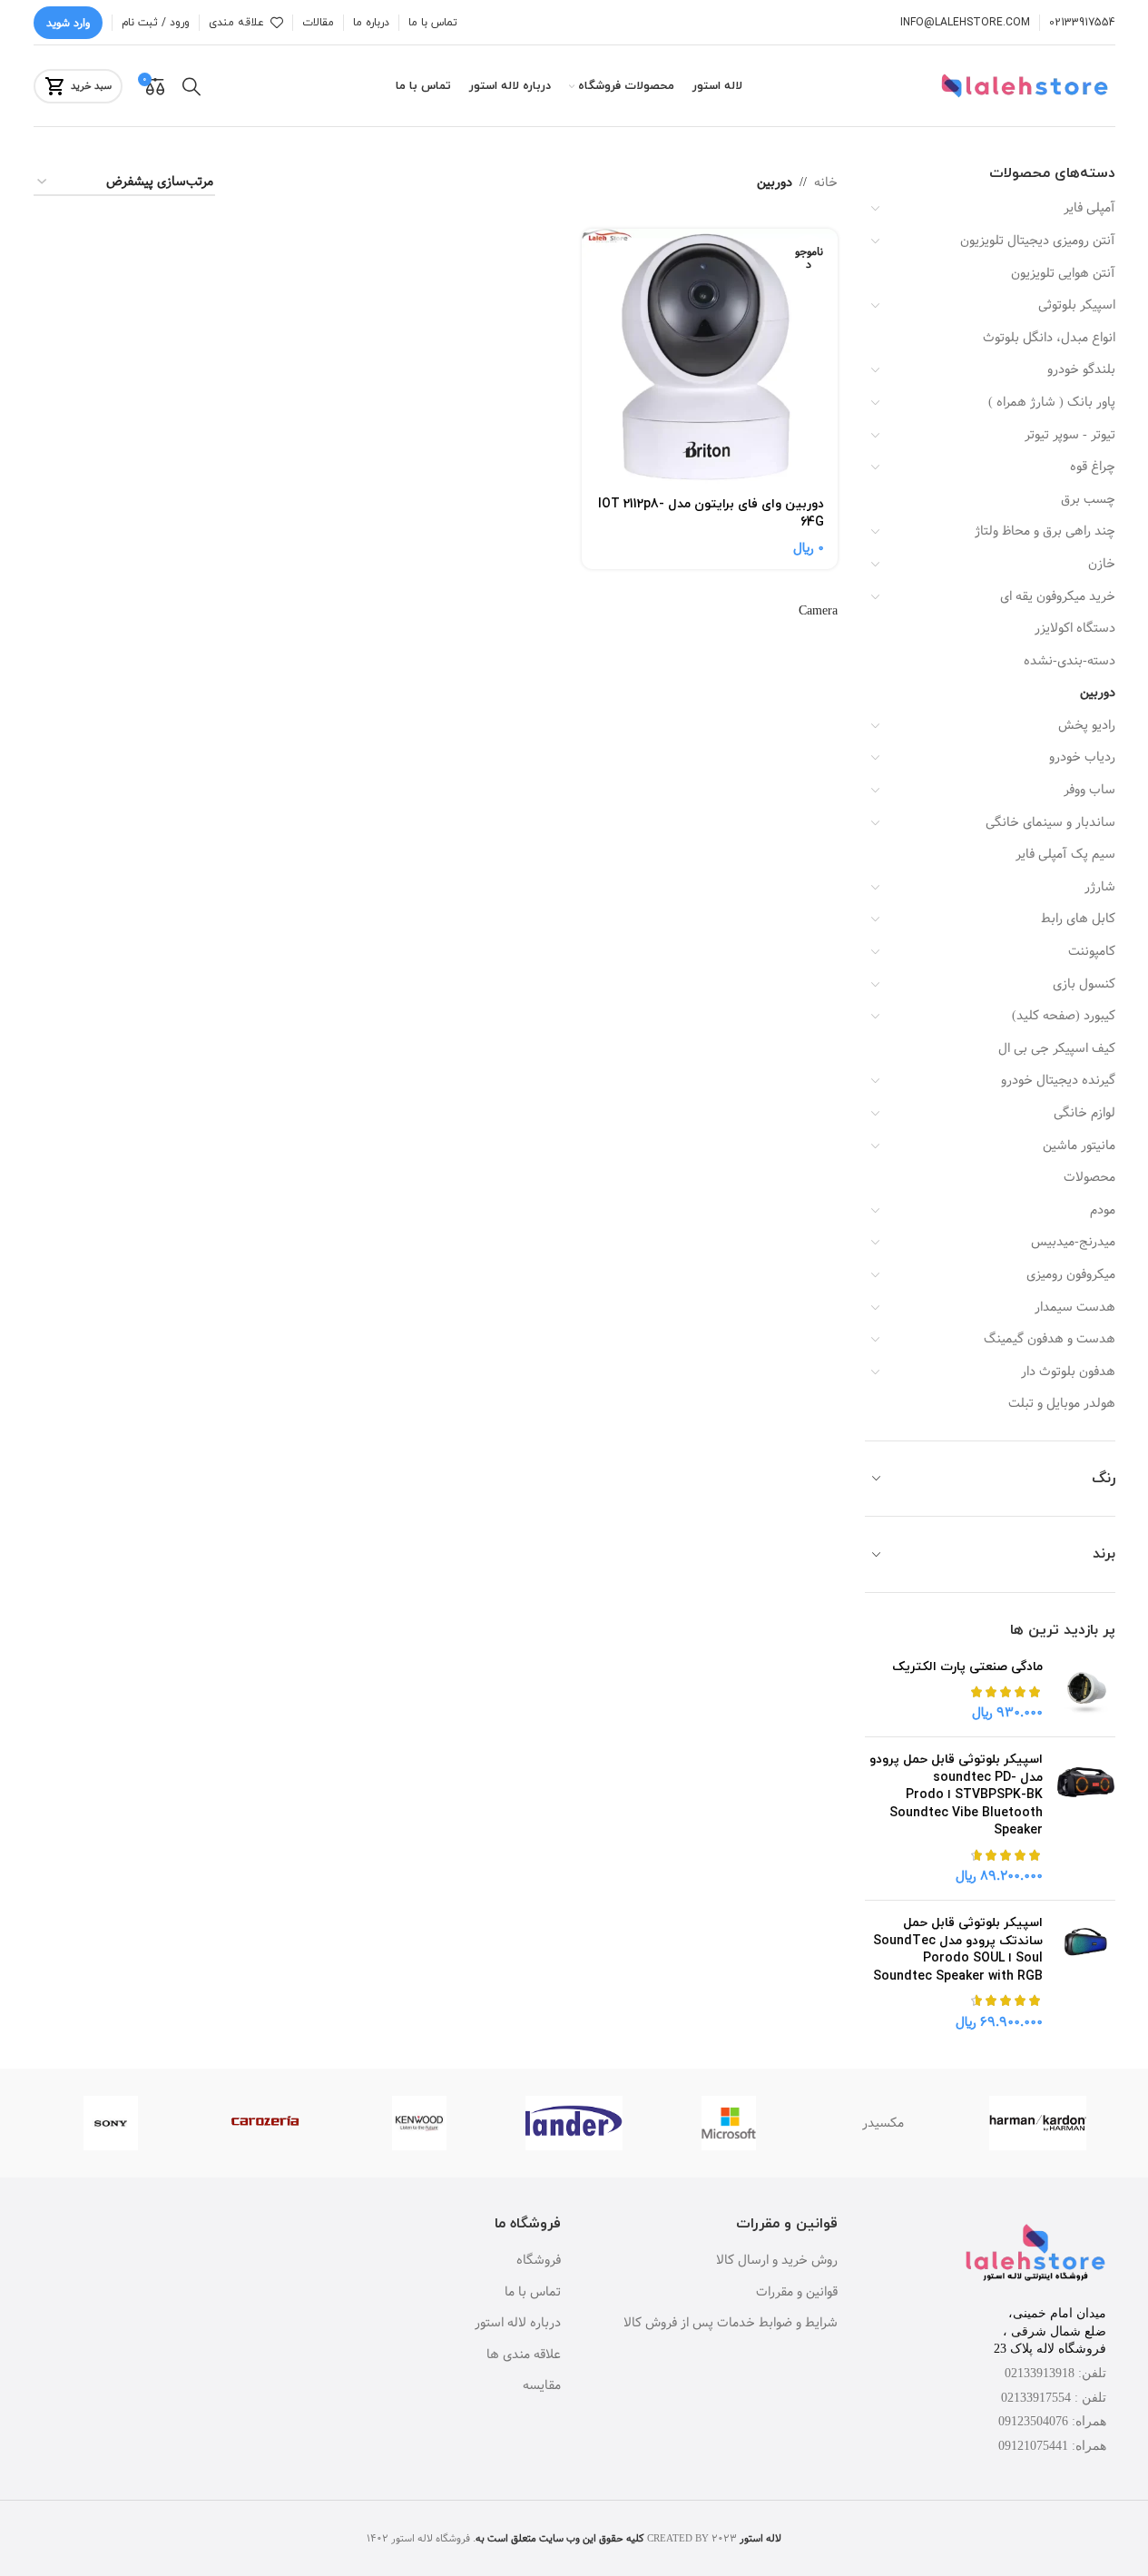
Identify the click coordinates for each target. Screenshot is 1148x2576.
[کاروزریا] (265, 2123)
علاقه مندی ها (524, 2355)
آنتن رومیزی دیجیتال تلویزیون (1038, 241)
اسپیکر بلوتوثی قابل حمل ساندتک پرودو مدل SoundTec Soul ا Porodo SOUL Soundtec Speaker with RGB (958, 1950)
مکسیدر (883, 2123)
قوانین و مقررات (797, 2293)
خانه (826, 182)
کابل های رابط (1078, 919)
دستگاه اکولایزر (1075, 628)
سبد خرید (91, 86)
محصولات (1089, 1177)
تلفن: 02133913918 (1055, 2373)
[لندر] (574, 2123)
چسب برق (1088, 499)
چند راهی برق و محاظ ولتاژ (1045, 531)
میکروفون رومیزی (1071, 1274)
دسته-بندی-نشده (1070, 661)
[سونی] (111, 2123)
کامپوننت (1092, 951)
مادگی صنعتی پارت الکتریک (967, 1667)
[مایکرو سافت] (729, 2123)
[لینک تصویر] (1035, 2255)
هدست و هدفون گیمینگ (1050, 1339)
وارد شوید (68, 23)
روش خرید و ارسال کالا (777, 2261)
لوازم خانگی (1084, 1113)
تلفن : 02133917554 (1054, 2398)
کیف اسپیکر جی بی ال (1057, 1048)
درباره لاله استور (518, 2324)
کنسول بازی (1084, 984)
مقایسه (542, 2386)
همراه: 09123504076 (1052, 2421)
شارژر (1100, 887)
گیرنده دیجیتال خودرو (1058, 1080)
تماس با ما (533, 2293)
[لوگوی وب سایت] (1027, 86)
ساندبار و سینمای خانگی (1050, 822)
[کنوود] (419, 2123)
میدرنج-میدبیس (1073, 1242)
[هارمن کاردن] (1037, 2123)
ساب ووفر (1089, 790)
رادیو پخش (1087, 725)
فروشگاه (539, 2261)
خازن (1102, 564)
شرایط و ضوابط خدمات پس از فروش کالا (731, 2324)
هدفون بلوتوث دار (1068, 1372)
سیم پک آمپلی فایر (1065, 854)
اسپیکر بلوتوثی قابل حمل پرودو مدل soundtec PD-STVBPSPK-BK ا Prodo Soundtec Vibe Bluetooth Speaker (956, 1795)
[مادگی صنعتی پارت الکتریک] (1086, 1691)
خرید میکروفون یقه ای (1058, 596)
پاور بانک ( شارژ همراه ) (1052, 402)
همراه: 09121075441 (1052, 2446)
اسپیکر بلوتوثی (1077, 305)
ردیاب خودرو (1082, 757)
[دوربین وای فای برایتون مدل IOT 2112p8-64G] (710, 357)
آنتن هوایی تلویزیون (1063, 273)
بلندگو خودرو (1081, 369)
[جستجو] (191, 86)
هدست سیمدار (1075, 1307)
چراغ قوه (1093, 467)
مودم (1103, 1210)
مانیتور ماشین (1079, 1145)
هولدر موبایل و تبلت (1062, 1403)
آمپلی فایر (1089, 208)
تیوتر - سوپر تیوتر (1070, 435)
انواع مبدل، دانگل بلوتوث (1049, 338)
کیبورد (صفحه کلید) (1064, 1016)
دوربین (1098, 693)
